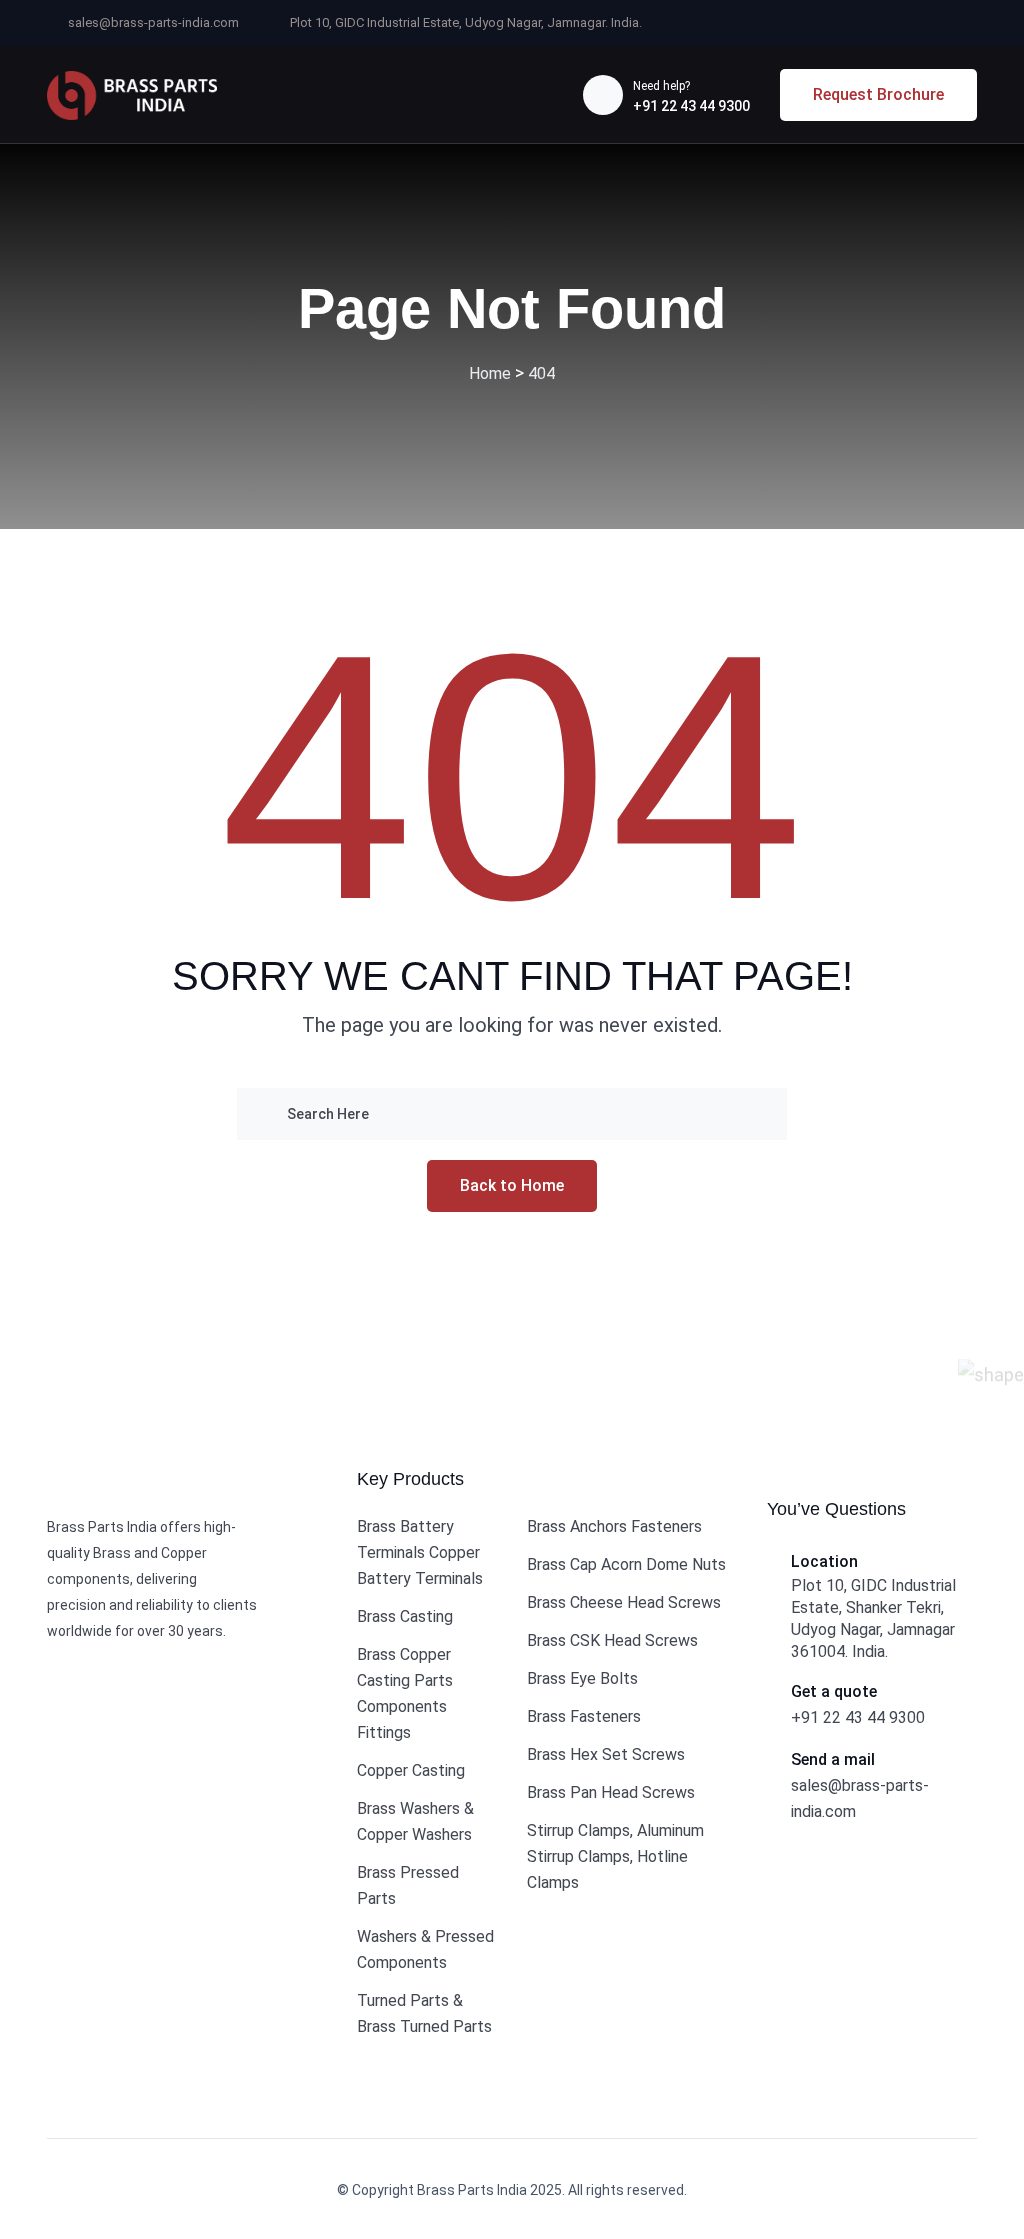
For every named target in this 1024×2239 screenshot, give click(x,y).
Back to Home (512, 1185)
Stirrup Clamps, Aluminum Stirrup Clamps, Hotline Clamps (615, 1856)
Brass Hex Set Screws (606, 1754)
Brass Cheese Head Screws (624, 1602)
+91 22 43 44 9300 (691, 106)
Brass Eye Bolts (582, 1678)
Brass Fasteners (584, 1716)
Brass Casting (405, 1616)
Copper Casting (411, 1770)
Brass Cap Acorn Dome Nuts (626, 1564)
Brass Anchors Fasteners (614, 1526)
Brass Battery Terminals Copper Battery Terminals (420, 1552)
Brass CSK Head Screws (612, 1640)
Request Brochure (878, 94)
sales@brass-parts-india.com (153, 22)
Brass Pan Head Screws (611, 1792)
